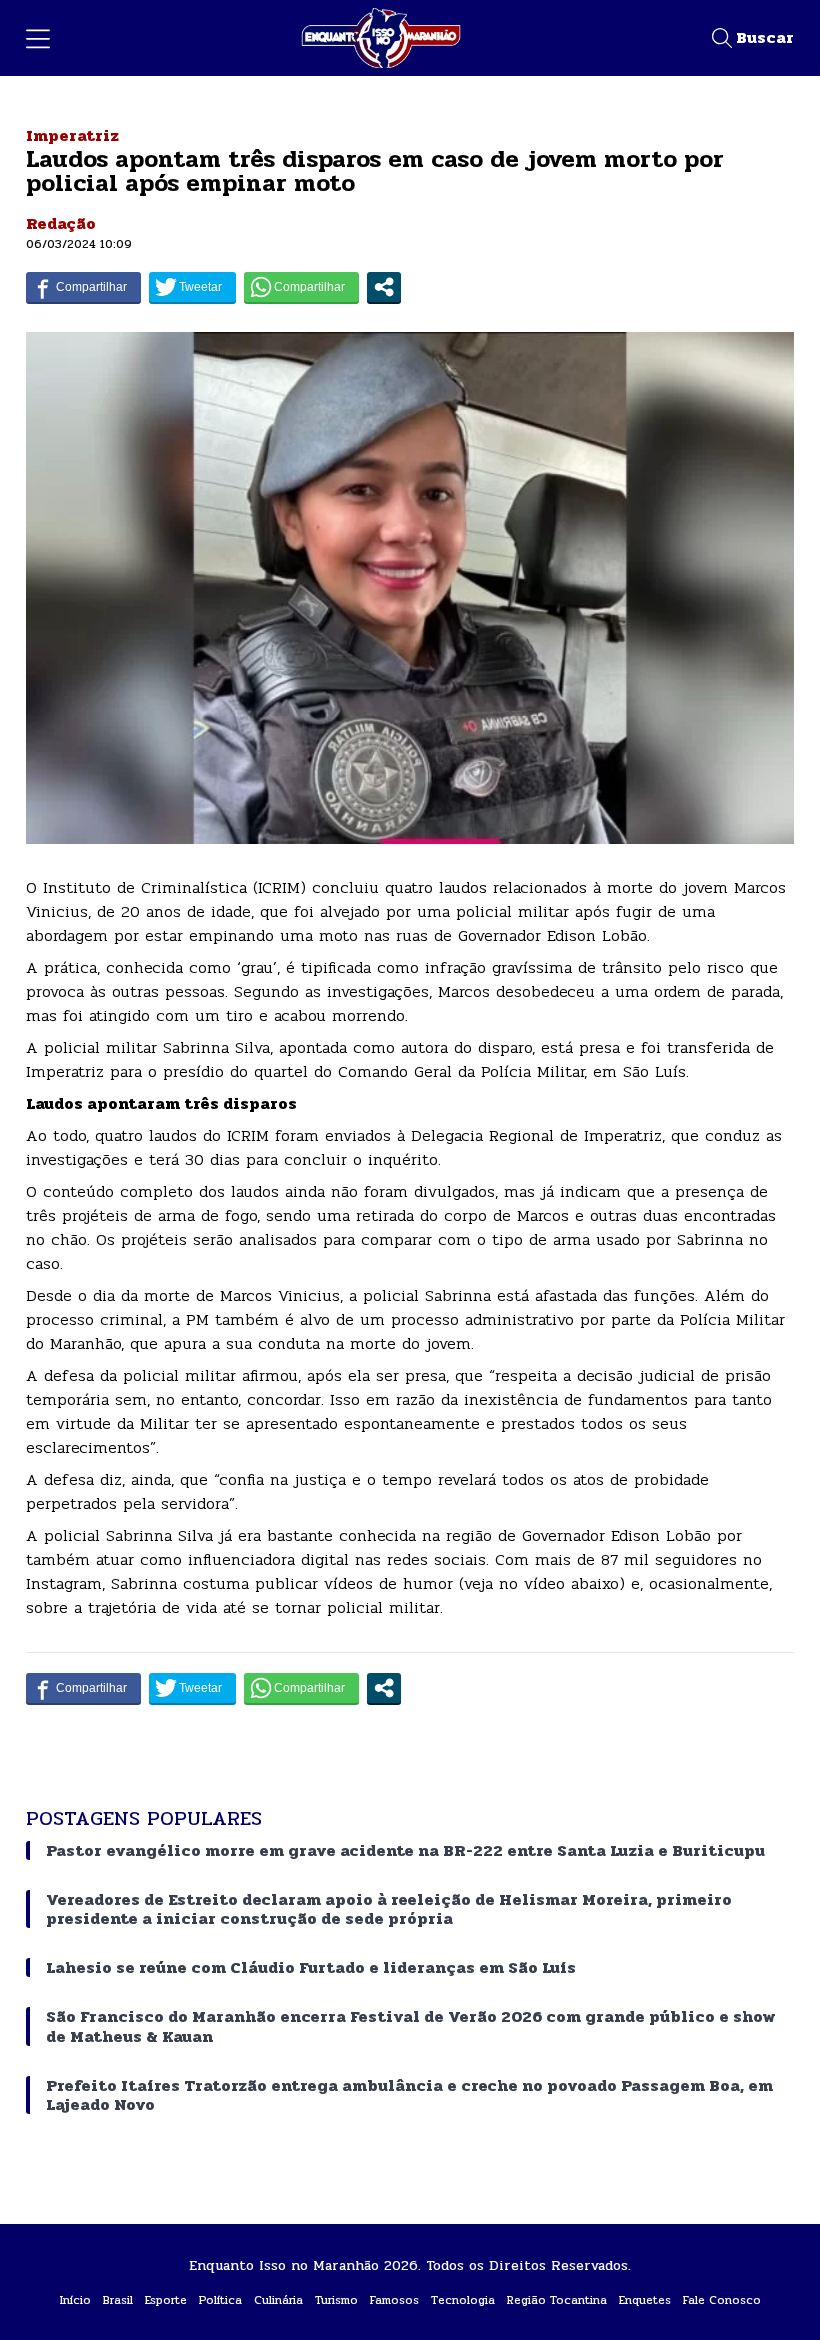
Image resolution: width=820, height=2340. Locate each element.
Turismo (336, 2300)
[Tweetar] (192, 287)
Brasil (118, 2300)
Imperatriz (72, 135)
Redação (61, 223)
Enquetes (645, 2300)
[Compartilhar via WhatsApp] (301, 287)
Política (220, 2300)
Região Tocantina (557, 2300)
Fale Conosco (722, 2300)
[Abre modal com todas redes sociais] (384, 287)
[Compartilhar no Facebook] (83, 287)
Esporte (166, 2300)
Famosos (394, 2300)
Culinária (278, 2300)
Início (75, 2300)
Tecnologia (463, 2300)
